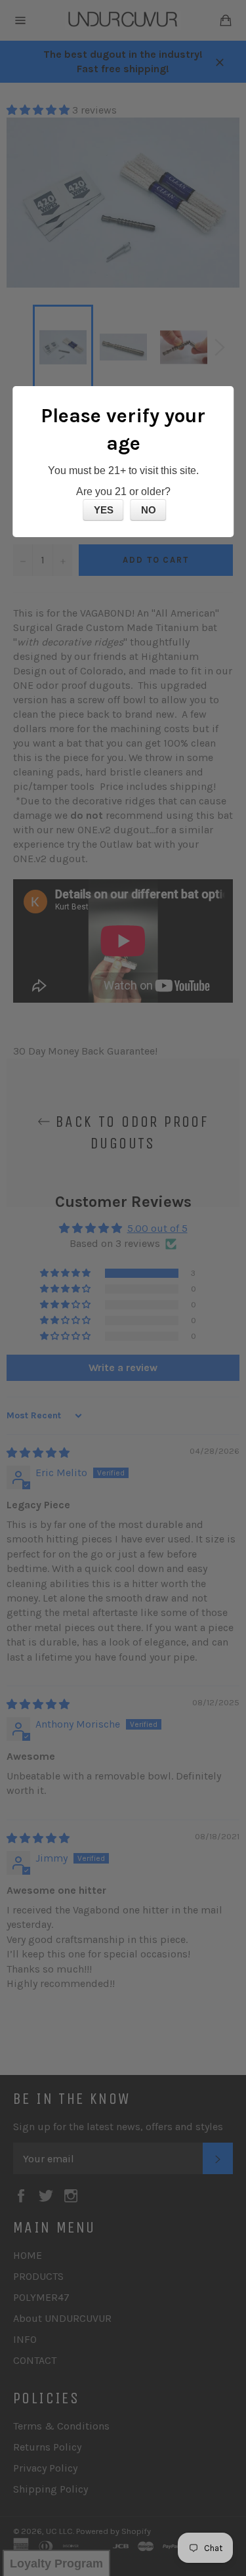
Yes (104, 510)
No (149, 510)
